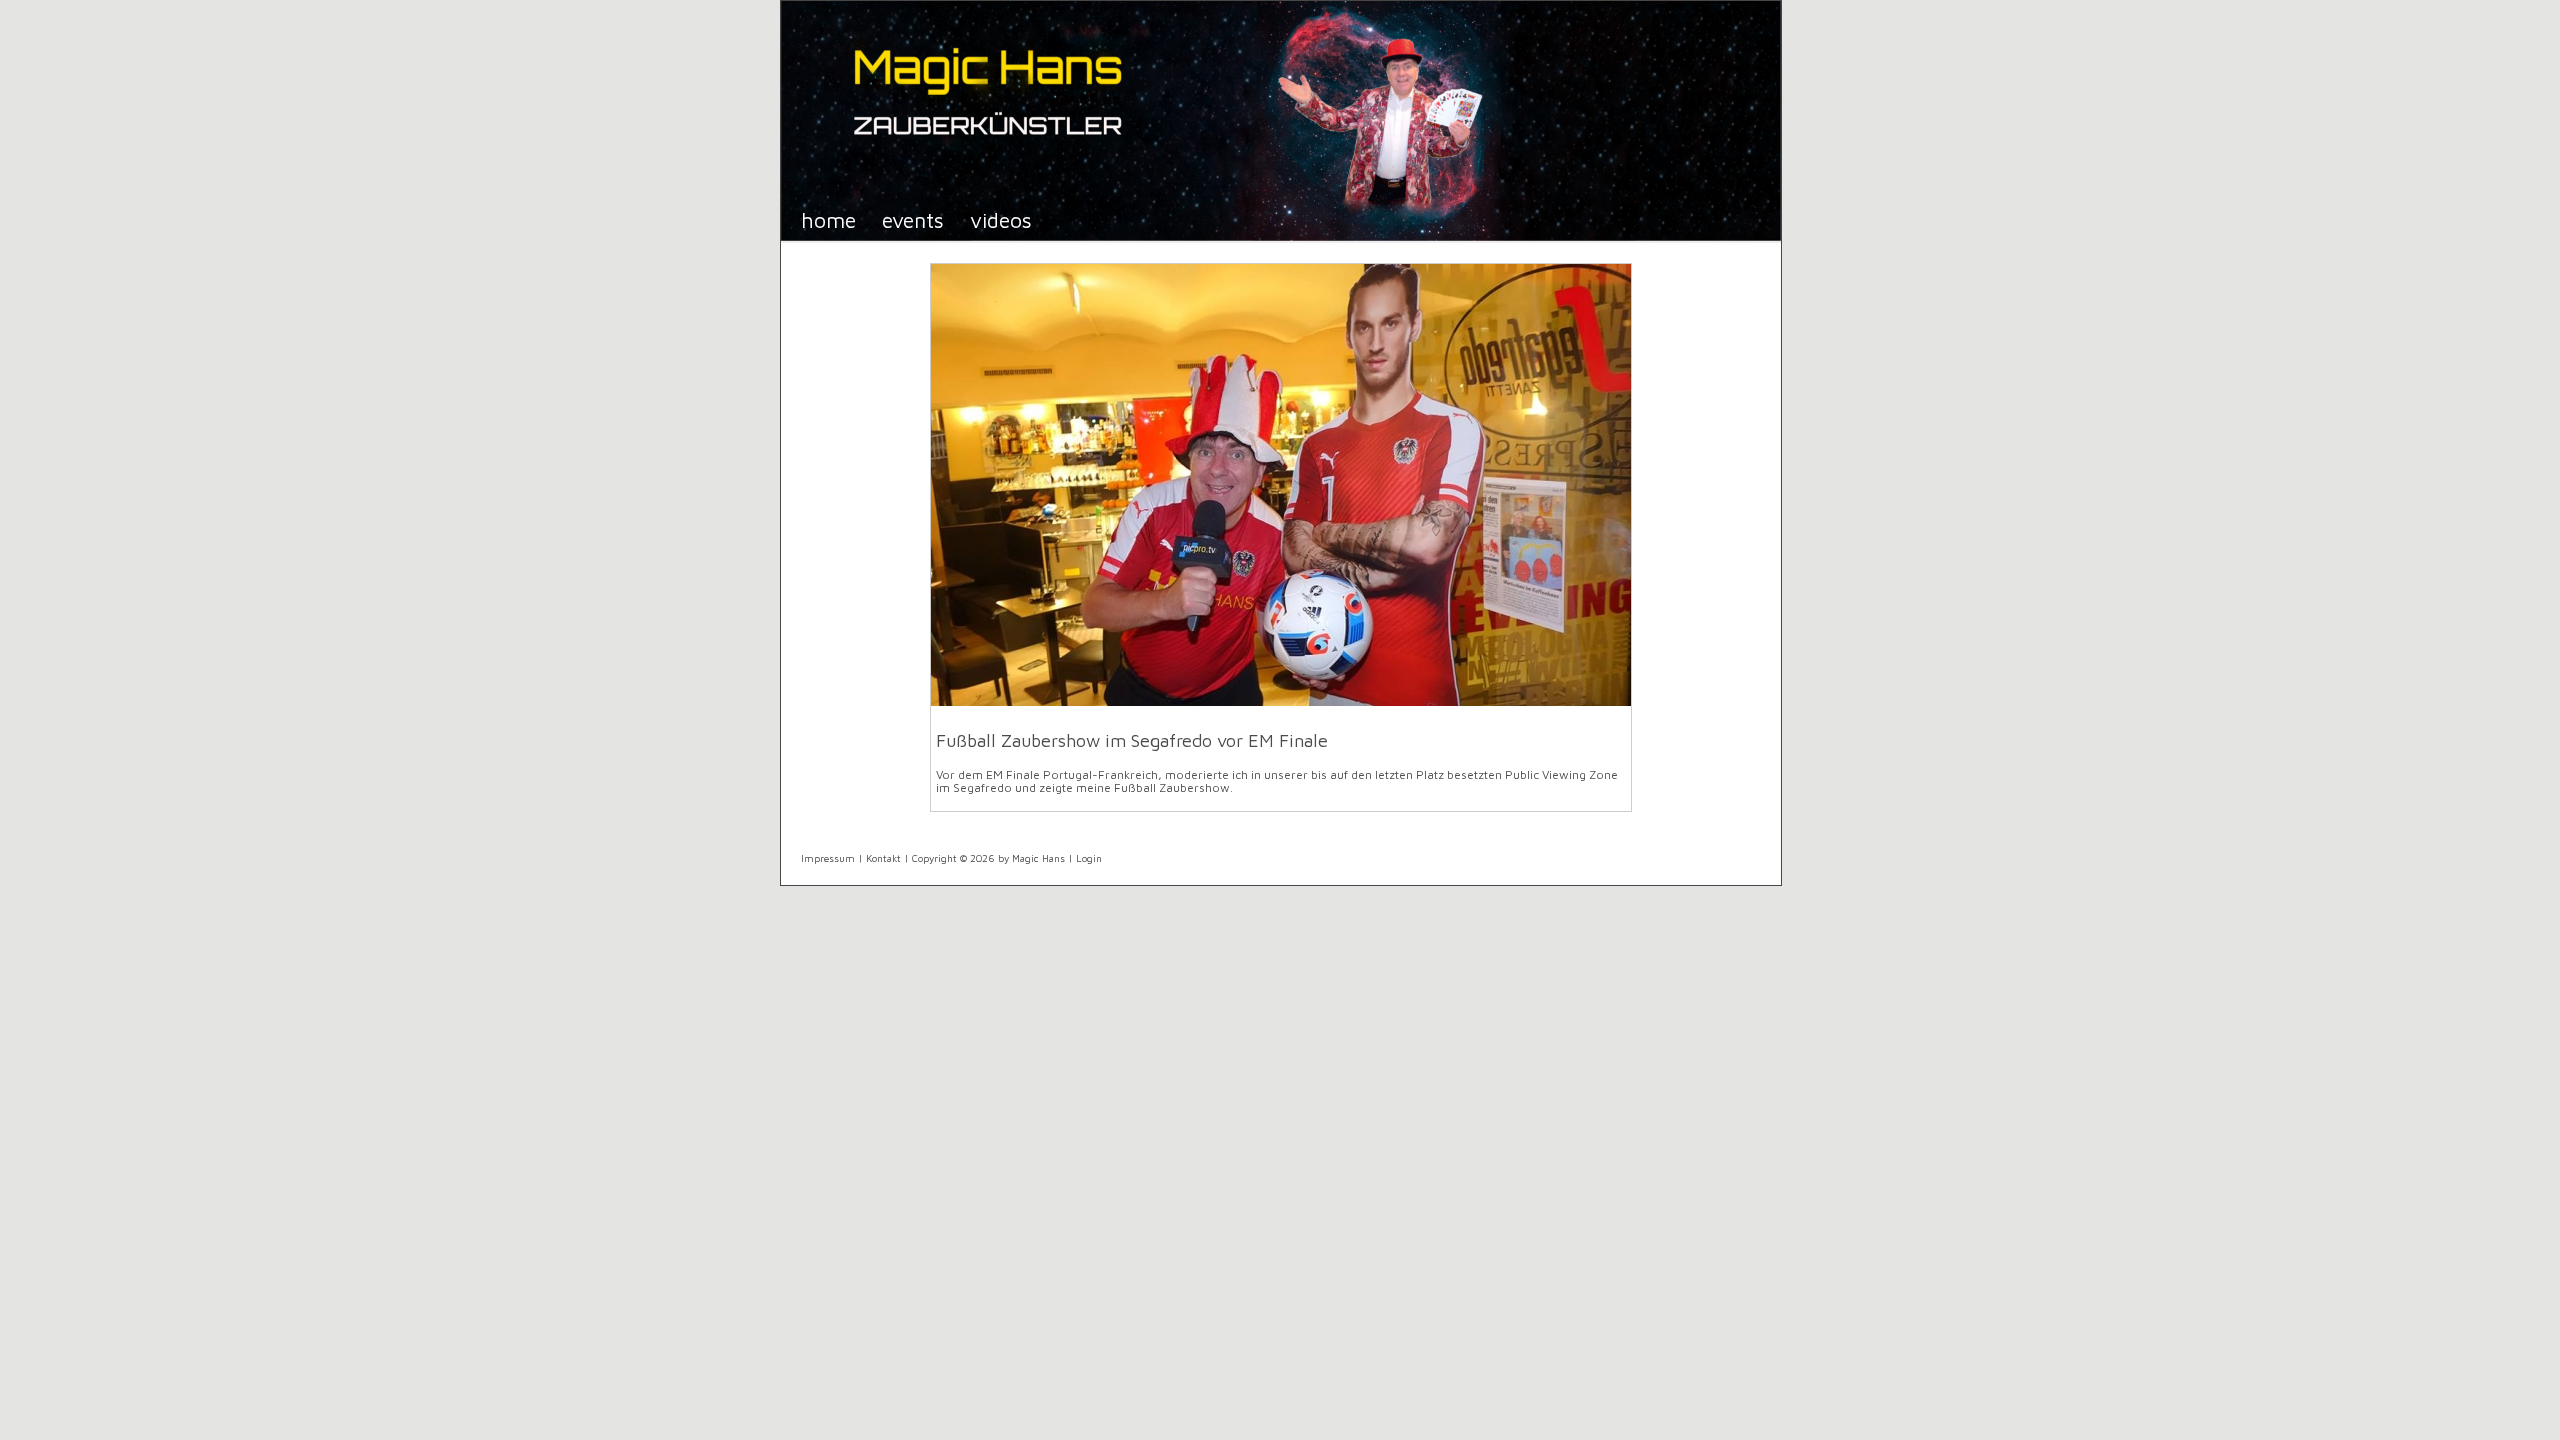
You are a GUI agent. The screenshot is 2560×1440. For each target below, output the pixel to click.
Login (1089, 858)
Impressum (828, 858)
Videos (1001, 219)
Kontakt (883, 858)
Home (828, 219)
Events (913, 219)
